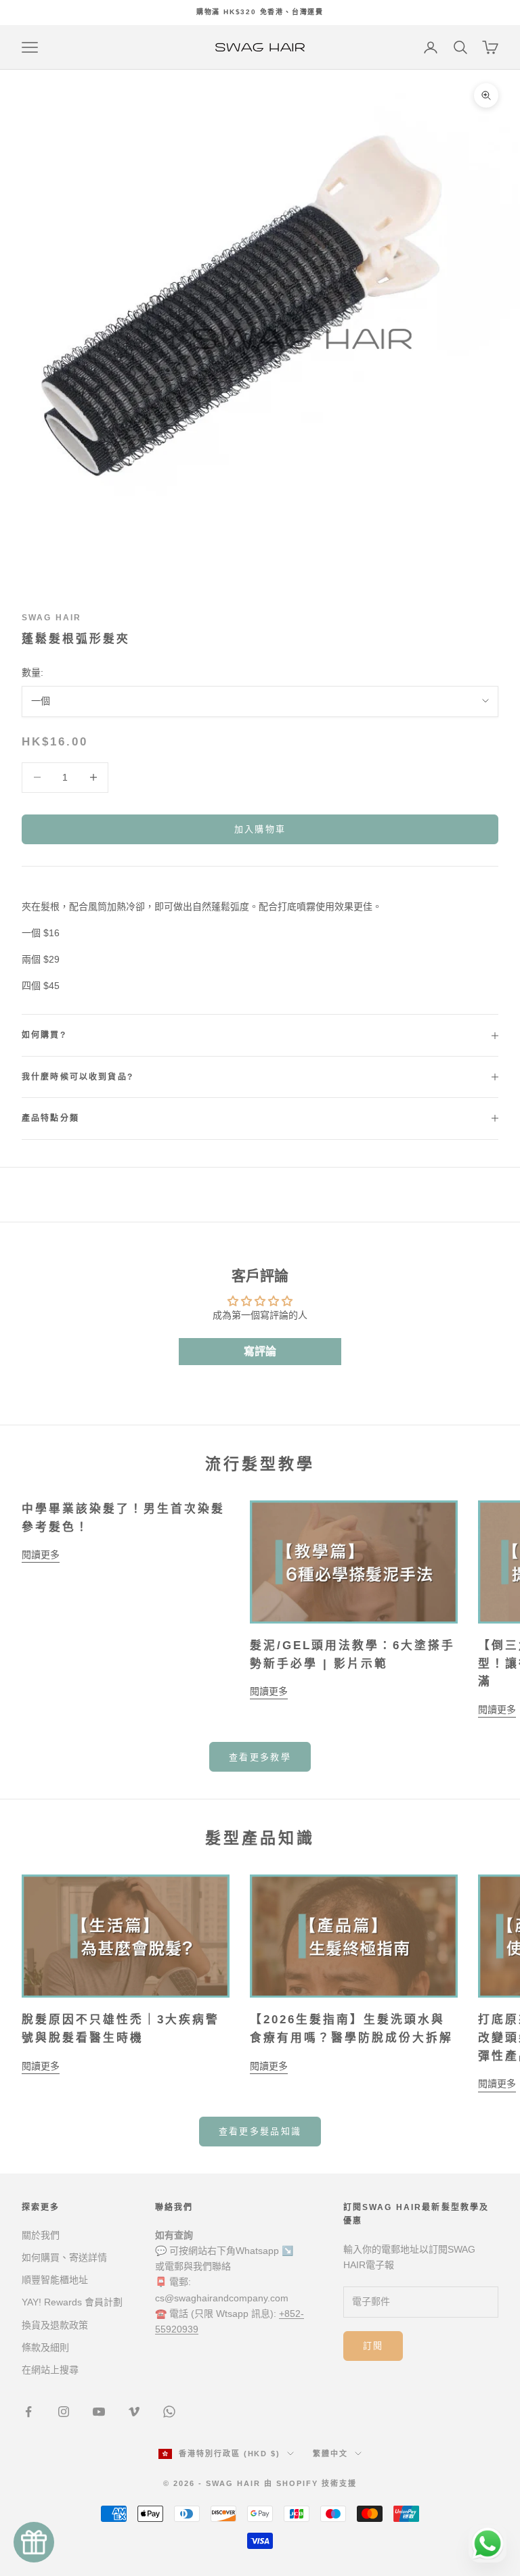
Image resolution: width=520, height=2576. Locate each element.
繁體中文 (330, 2454)
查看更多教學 (260, 1757)
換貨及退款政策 (55, 2325)
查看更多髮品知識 (260, 2131)
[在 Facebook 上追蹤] (28, 2412)
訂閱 (373, 2346)
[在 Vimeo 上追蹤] (134, 2412)
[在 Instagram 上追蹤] (64, 2412)
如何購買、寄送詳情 (64, 2257)
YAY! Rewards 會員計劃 (72, 2302)
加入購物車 (260, 829)
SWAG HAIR (51, 618)
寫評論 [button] (260, 1351)
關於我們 (41, 2235)
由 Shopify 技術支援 (310, 2483)
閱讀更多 (41, 1555)
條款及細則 (45, 2347)
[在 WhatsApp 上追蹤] (169, 2412)
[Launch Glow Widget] (34, 2542)
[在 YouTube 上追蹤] (99, 2412)
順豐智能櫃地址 (55, 2280)
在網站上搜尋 (50, 2370)
